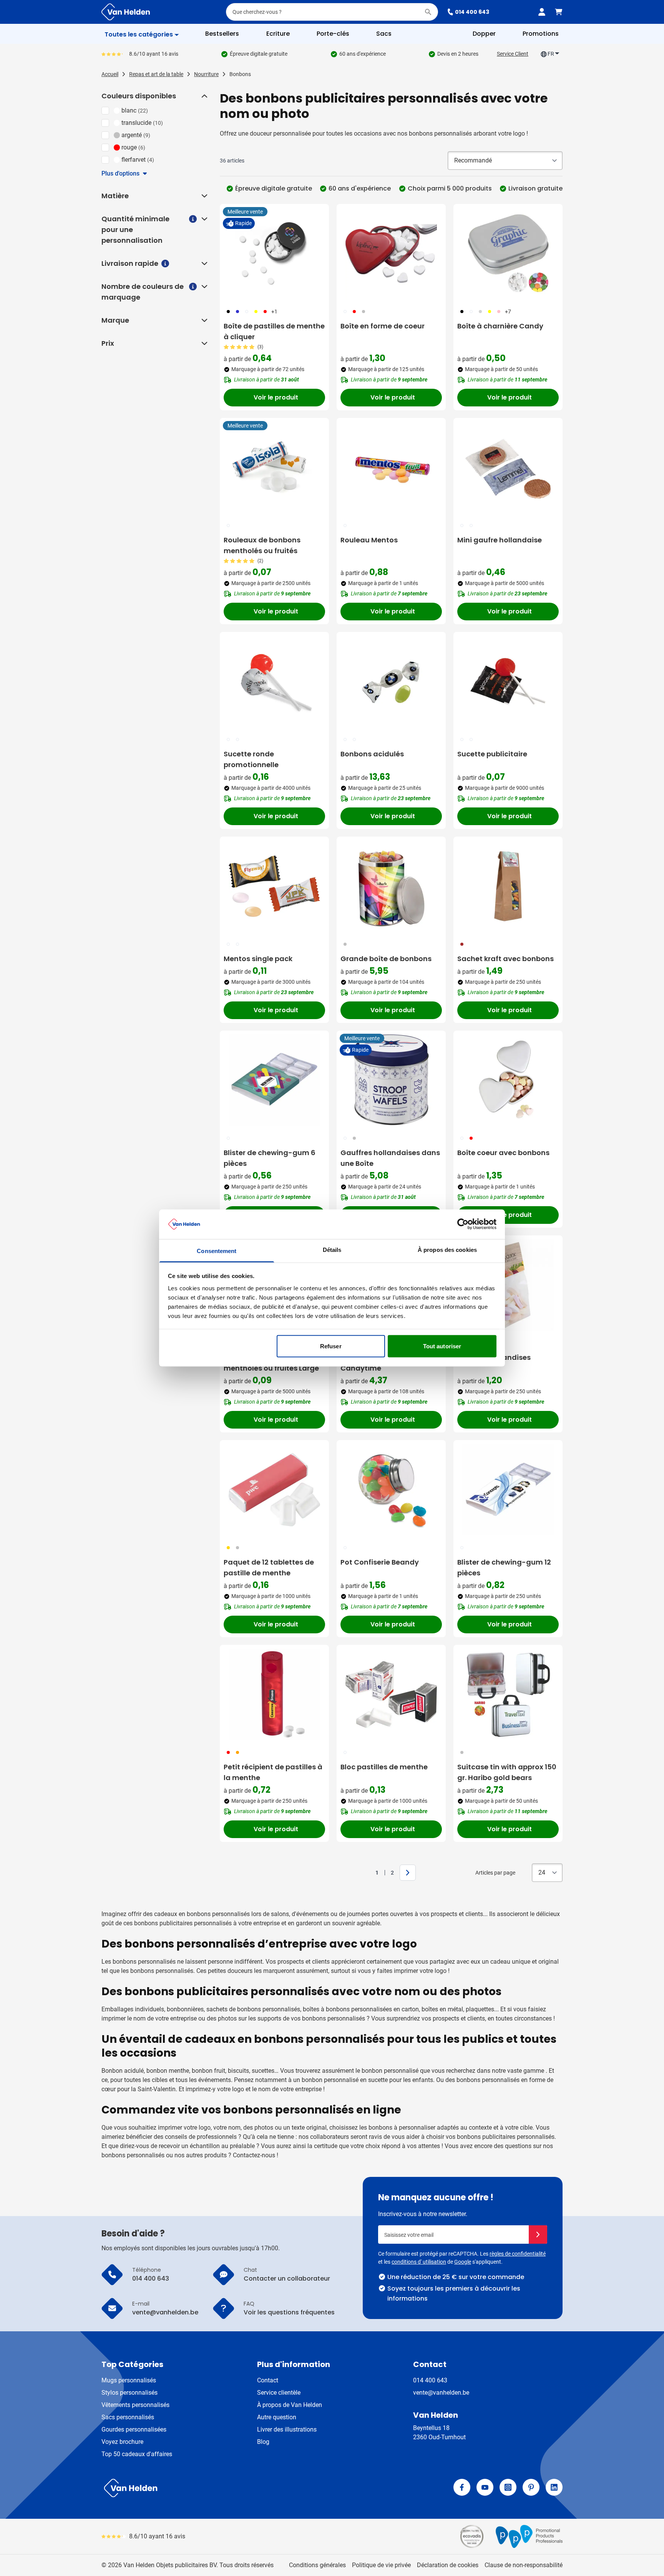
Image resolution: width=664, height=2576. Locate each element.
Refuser (331, 1346)
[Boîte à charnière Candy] (508, 254)
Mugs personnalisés (129, 2380)
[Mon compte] (542, 12)
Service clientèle (279, 2393)
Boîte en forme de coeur (383, 326)
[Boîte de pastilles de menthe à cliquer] (274, 254)
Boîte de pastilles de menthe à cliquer (274, 331)
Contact (268, 2380)
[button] (204, 96)
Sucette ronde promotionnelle (251, 759)
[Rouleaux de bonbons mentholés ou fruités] (274, 467)
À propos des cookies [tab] (447, 1249)
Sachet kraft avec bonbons (505, 959)
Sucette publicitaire (492, 754)
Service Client (513, 54)
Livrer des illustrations (287, 2429)
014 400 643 (472, 12)
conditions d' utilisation (419, 2262)
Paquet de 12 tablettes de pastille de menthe (269, 1567)
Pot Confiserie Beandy (380, 1562)
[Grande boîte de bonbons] (391, 886)
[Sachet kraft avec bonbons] (508, 886)
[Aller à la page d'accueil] (126, 12)
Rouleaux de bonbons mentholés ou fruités (262, 545)
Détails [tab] (332, 1249)
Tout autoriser (442, 1346)
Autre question (277, 2417)
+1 (274, 312)
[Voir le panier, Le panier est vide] (559, 12)
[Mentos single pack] (274, 886)
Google (463, 2262)
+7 (508, 312)
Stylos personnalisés (129, 2393)
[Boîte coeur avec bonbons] (508, 1080)
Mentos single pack (258, 959)
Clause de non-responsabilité (524, 2565)
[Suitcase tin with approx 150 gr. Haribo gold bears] (508, 1694)
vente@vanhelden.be (441, 2393)
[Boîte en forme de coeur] (391, 254)
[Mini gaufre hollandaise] (508, 467)
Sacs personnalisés (128, 2417)
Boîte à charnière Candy (500, 326)
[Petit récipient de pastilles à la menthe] (274, 1694)
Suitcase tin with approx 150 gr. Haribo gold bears (507, 1772)
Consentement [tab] (217, 1251)
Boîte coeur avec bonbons (503, 1153)
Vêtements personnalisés (135, 2405)
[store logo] (215, 2488)
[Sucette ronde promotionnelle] (274, 681)
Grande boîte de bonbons (386, 959)
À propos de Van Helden (290, 2405)
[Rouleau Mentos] (391, 467)
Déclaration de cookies (448, 2565)
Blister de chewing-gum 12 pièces (504, 1567)
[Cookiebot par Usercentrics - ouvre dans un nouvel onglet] (463, 1224)
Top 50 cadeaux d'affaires (137, 2454)
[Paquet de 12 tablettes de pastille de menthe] (274, 1490)
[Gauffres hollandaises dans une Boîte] (391, 1080)
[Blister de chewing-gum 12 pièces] (508, 1490)
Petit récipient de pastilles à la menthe (273, 1772)
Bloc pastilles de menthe (384, 1767)
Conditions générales (317, 2565)
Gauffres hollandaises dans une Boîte (390, 1158)
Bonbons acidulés (372, 754)
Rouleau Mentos (369, 540)
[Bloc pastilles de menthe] (391, 1694)
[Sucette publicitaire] (508, 681)
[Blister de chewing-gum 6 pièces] (274, 1080)
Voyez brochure (122, 2442)
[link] (365, 1873)
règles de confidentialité (518, 2254)
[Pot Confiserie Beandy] (391, 1490)
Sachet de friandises (494, 1357)
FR (551, 54)
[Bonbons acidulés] (391, 681)
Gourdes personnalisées (134, 2429)
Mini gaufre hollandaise (500, 540)
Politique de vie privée (381, 2565)
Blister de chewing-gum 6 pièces (270, 1158)
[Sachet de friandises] (508, 1285)
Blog (263, 2442)
